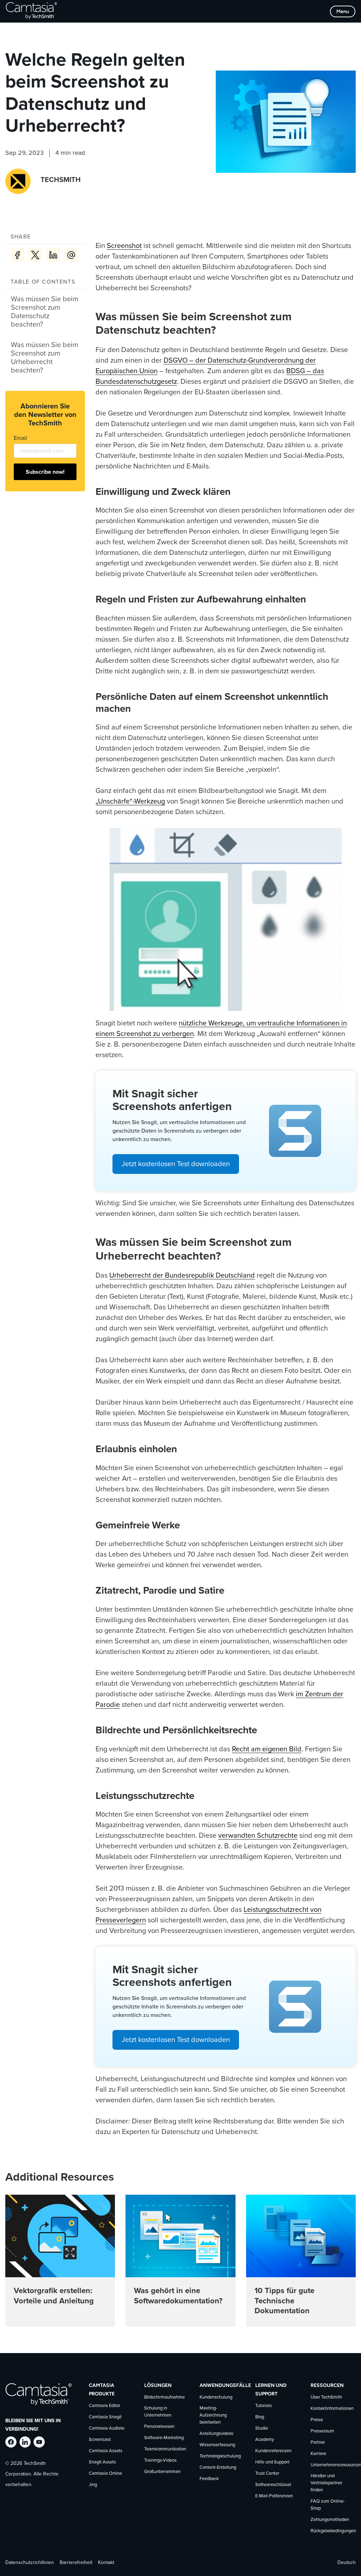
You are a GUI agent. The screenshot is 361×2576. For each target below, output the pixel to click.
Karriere (318, 2454)
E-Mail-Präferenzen (274, 2496)
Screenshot (124, 246)
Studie (262, 2428)
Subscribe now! (45, 472)
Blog (260, 2417)
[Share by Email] (71, 255)
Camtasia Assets (106, 2451)
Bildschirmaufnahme (164, 2397)
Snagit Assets (102, 2462)
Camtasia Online (105, 2474)
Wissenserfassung (217, 2445)
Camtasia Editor (105, 2406)
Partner (318, 2442)
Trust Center (267, 2474)
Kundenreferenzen (273, 2451)
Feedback (209, 2479)
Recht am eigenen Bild (267, 1749)
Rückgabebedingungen (333, 2531)
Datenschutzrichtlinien (30, 2562)
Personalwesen (159, 2427)
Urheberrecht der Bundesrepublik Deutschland (182, 1275)
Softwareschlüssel (273, 2485)
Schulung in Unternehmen (158, 2412)
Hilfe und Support (272, 2462)
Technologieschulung (220, 2456)
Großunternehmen (162, 2472)
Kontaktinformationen (332, 2409)
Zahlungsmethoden (330, 2519)
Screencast (100, 2440)
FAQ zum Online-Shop (328, 2505)
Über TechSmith (326, 2397)
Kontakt (106, 2562)
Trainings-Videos (160, 2460)
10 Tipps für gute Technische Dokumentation (284, 2301)
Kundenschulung (216, 2397)
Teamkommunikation (165, 2449)
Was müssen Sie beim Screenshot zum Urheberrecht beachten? (45, 358)
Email (20, 438)
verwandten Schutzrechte (258, 1836)
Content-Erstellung (218, 2468)
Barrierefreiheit (76, 2562)
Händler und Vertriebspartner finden (326, 2483)
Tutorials (264, 2406)
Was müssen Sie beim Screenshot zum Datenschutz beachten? (45, 312)
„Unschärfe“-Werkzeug (130, 801)
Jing (93, 2485)
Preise (317, 2420)
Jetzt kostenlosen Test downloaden (176, 1164)
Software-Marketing (164, 2438)
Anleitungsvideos (216, 2434)
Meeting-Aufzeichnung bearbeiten (213, 2415)
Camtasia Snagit (105, 2417)
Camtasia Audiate (107, 2428)
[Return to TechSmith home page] (31, 11)
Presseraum (322, 2431)
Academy (265, 2440)
